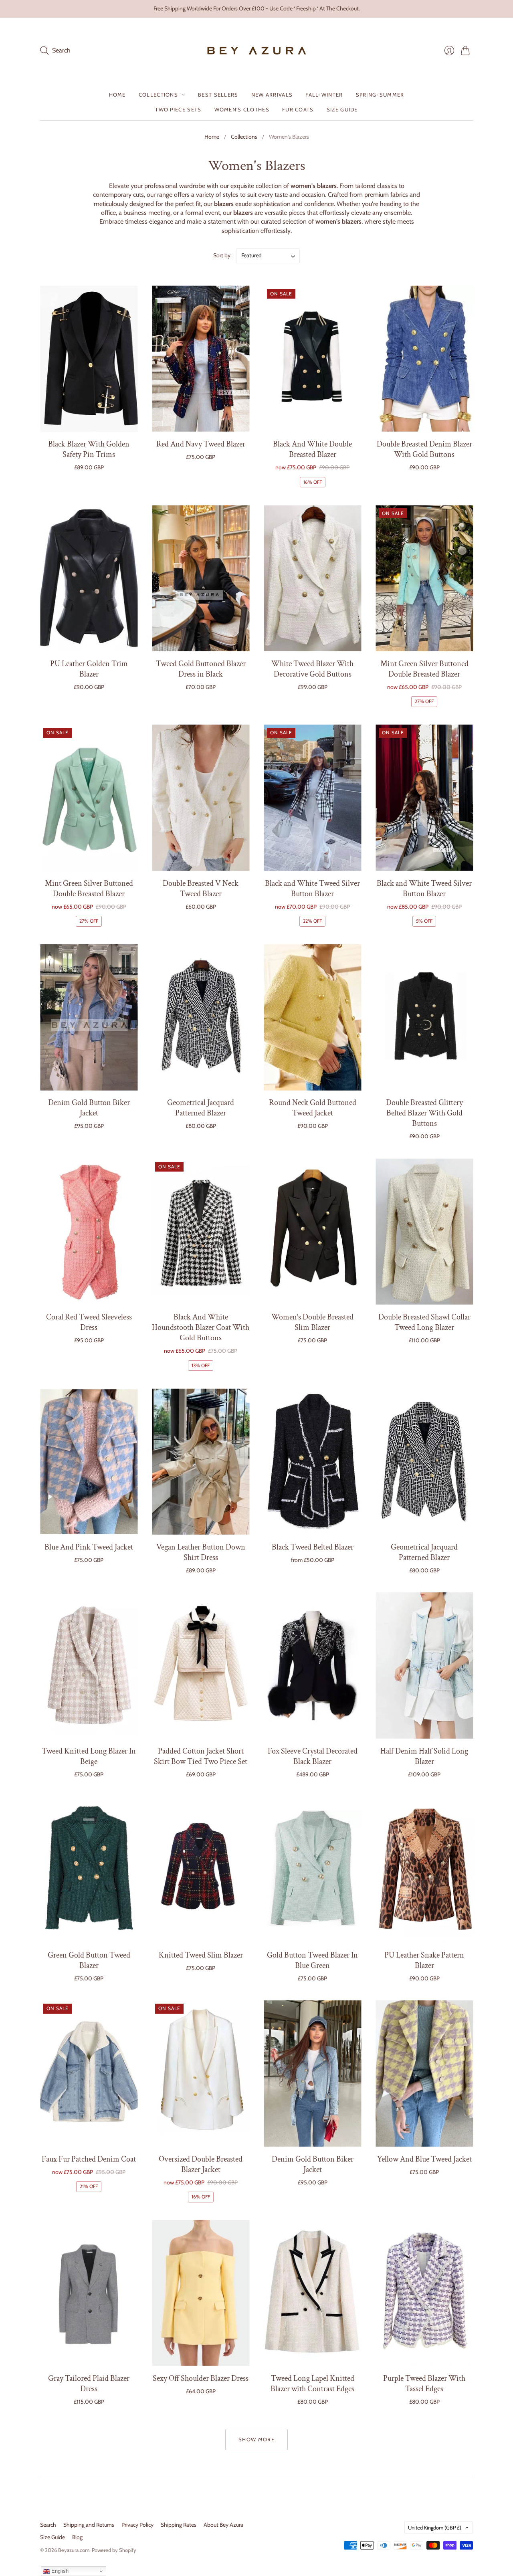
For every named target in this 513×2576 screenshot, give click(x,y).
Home (212, 137)
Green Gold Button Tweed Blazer (89, 1960)
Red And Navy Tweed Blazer (201, 444)
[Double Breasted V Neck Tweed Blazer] (201, 798)
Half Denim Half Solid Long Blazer (424, 1756)
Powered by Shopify (114, 2550)
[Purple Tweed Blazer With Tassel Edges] (424, 2293)
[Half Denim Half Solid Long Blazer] (424, 1666)
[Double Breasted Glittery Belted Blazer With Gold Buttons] (424, 1017)
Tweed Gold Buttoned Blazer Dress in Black (201, 669)
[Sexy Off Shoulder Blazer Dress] (201, 2293)
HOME (117, 95)
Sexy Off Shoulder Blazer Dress (201, 2378)
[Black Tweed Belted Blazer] (312, 1462)
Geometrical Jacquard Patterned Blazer (201, 1108)
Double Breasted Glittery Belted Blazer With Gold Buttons (424, 1113)
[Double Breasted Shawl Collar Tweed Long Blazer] (424, 1232)
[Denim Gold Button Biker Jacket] (89, 1017)
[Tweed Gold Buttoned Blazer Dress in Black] (201, 578)
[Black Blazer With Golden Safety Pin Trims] (89, 359)
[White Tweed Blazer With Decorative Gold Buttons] (312, 578)
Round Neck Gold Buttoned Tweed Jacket (313, 1108)
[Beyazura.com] (257, 51)
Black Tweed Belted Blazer (313, 1547)
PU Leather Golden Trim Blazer (89, 669)
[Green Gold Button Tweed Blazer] (89, 1870)
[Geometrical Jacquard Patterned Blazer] (201, 1017)
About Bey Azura (223, 2525)
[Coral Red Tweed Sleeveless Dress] (89, 1232)
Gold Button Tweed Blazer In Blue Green (312, 1960)
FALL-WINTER (324, 95)
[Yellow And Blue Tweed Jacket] (424, 2074)
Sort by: (223, 255)
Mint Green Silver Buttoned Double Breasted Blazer (424, 669)
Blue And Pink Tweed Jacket (89, 1547)
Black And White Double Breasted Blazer (312, 449)
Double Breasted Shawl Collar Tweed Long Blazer (424, 1322)
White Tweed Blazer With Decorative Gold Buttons (312, 669)
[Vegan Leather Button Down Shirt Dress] (201, 1462)
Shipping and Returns (89, 2525)
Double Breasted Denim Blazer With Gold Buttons (424, 449)
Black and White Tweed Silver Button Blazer (312, 889)
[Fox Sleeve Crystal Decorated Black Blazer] (312, 1666)
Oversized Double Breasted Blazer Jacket (201, 2164)
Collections (244, 137)
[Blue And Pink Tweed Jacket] (89, 1462)
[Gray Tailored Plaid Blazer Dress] (89, 2293)
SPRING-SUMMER (380, 95)
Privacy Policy (137, 2525)
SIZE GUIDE (342, 109)
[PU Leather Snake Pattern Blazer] (424, 1870)
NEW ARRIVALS (272, 95)
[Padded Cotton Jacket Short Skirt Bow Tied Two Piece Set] (201, 1666)
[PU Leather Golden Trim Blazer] (89, 578)
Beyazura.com (74, 2550)
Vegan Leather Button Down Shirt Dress (201, 1552)
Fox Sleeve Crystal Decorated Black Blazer (313, 1756)
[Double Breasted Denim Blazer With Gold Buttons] (424, 359)
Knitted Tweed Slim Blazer (201, 1955)
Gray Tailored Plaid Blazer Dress (89, 2384)
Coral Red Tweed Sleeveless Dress (89, 1322)
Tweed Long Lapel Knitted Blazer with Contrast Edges (312, 2384)
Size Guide (53, 2537)
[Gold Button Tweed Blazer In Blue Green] (312, 1870)
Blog (77, 2537)
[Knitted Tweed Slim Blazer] (201, 1870)
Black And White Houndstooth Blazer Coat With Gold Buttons (201, 1327)
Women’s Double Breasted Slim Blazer (312, 1322)
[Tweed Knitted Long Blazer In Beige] (89, 1666)
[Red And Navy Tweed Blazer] (201, 359)
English (59, 2571)
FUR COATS (298, 109)
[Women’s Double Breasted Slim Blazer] (312, 1232)
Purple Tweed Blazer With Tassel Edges (424, 2384)
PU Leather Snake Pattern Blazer (424, 1960)
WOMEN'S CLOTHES (242, 109)
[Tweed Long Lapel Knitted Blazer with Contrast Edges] (312, 2293)
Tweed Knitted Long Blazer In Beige (89, 1756)
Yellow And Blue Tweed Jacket (424, 2159)
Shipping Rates (179, 2525)
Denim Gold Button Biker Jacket (89, 1108)
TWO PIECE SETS (178, 109)
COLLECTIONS (158, 95)
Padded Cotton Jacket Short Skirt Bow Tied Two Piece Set (201, 1756)
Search (48, 2525)
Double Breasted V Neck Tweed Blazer (201, 889)
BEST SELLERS (218, 95)
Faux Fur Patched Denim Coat (89, 2159)
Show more (256, 2439)
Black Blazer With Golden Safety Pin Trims (89, 449)
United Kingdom (435, 2528)
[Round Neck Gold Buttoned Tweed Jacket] (312, 1017)
